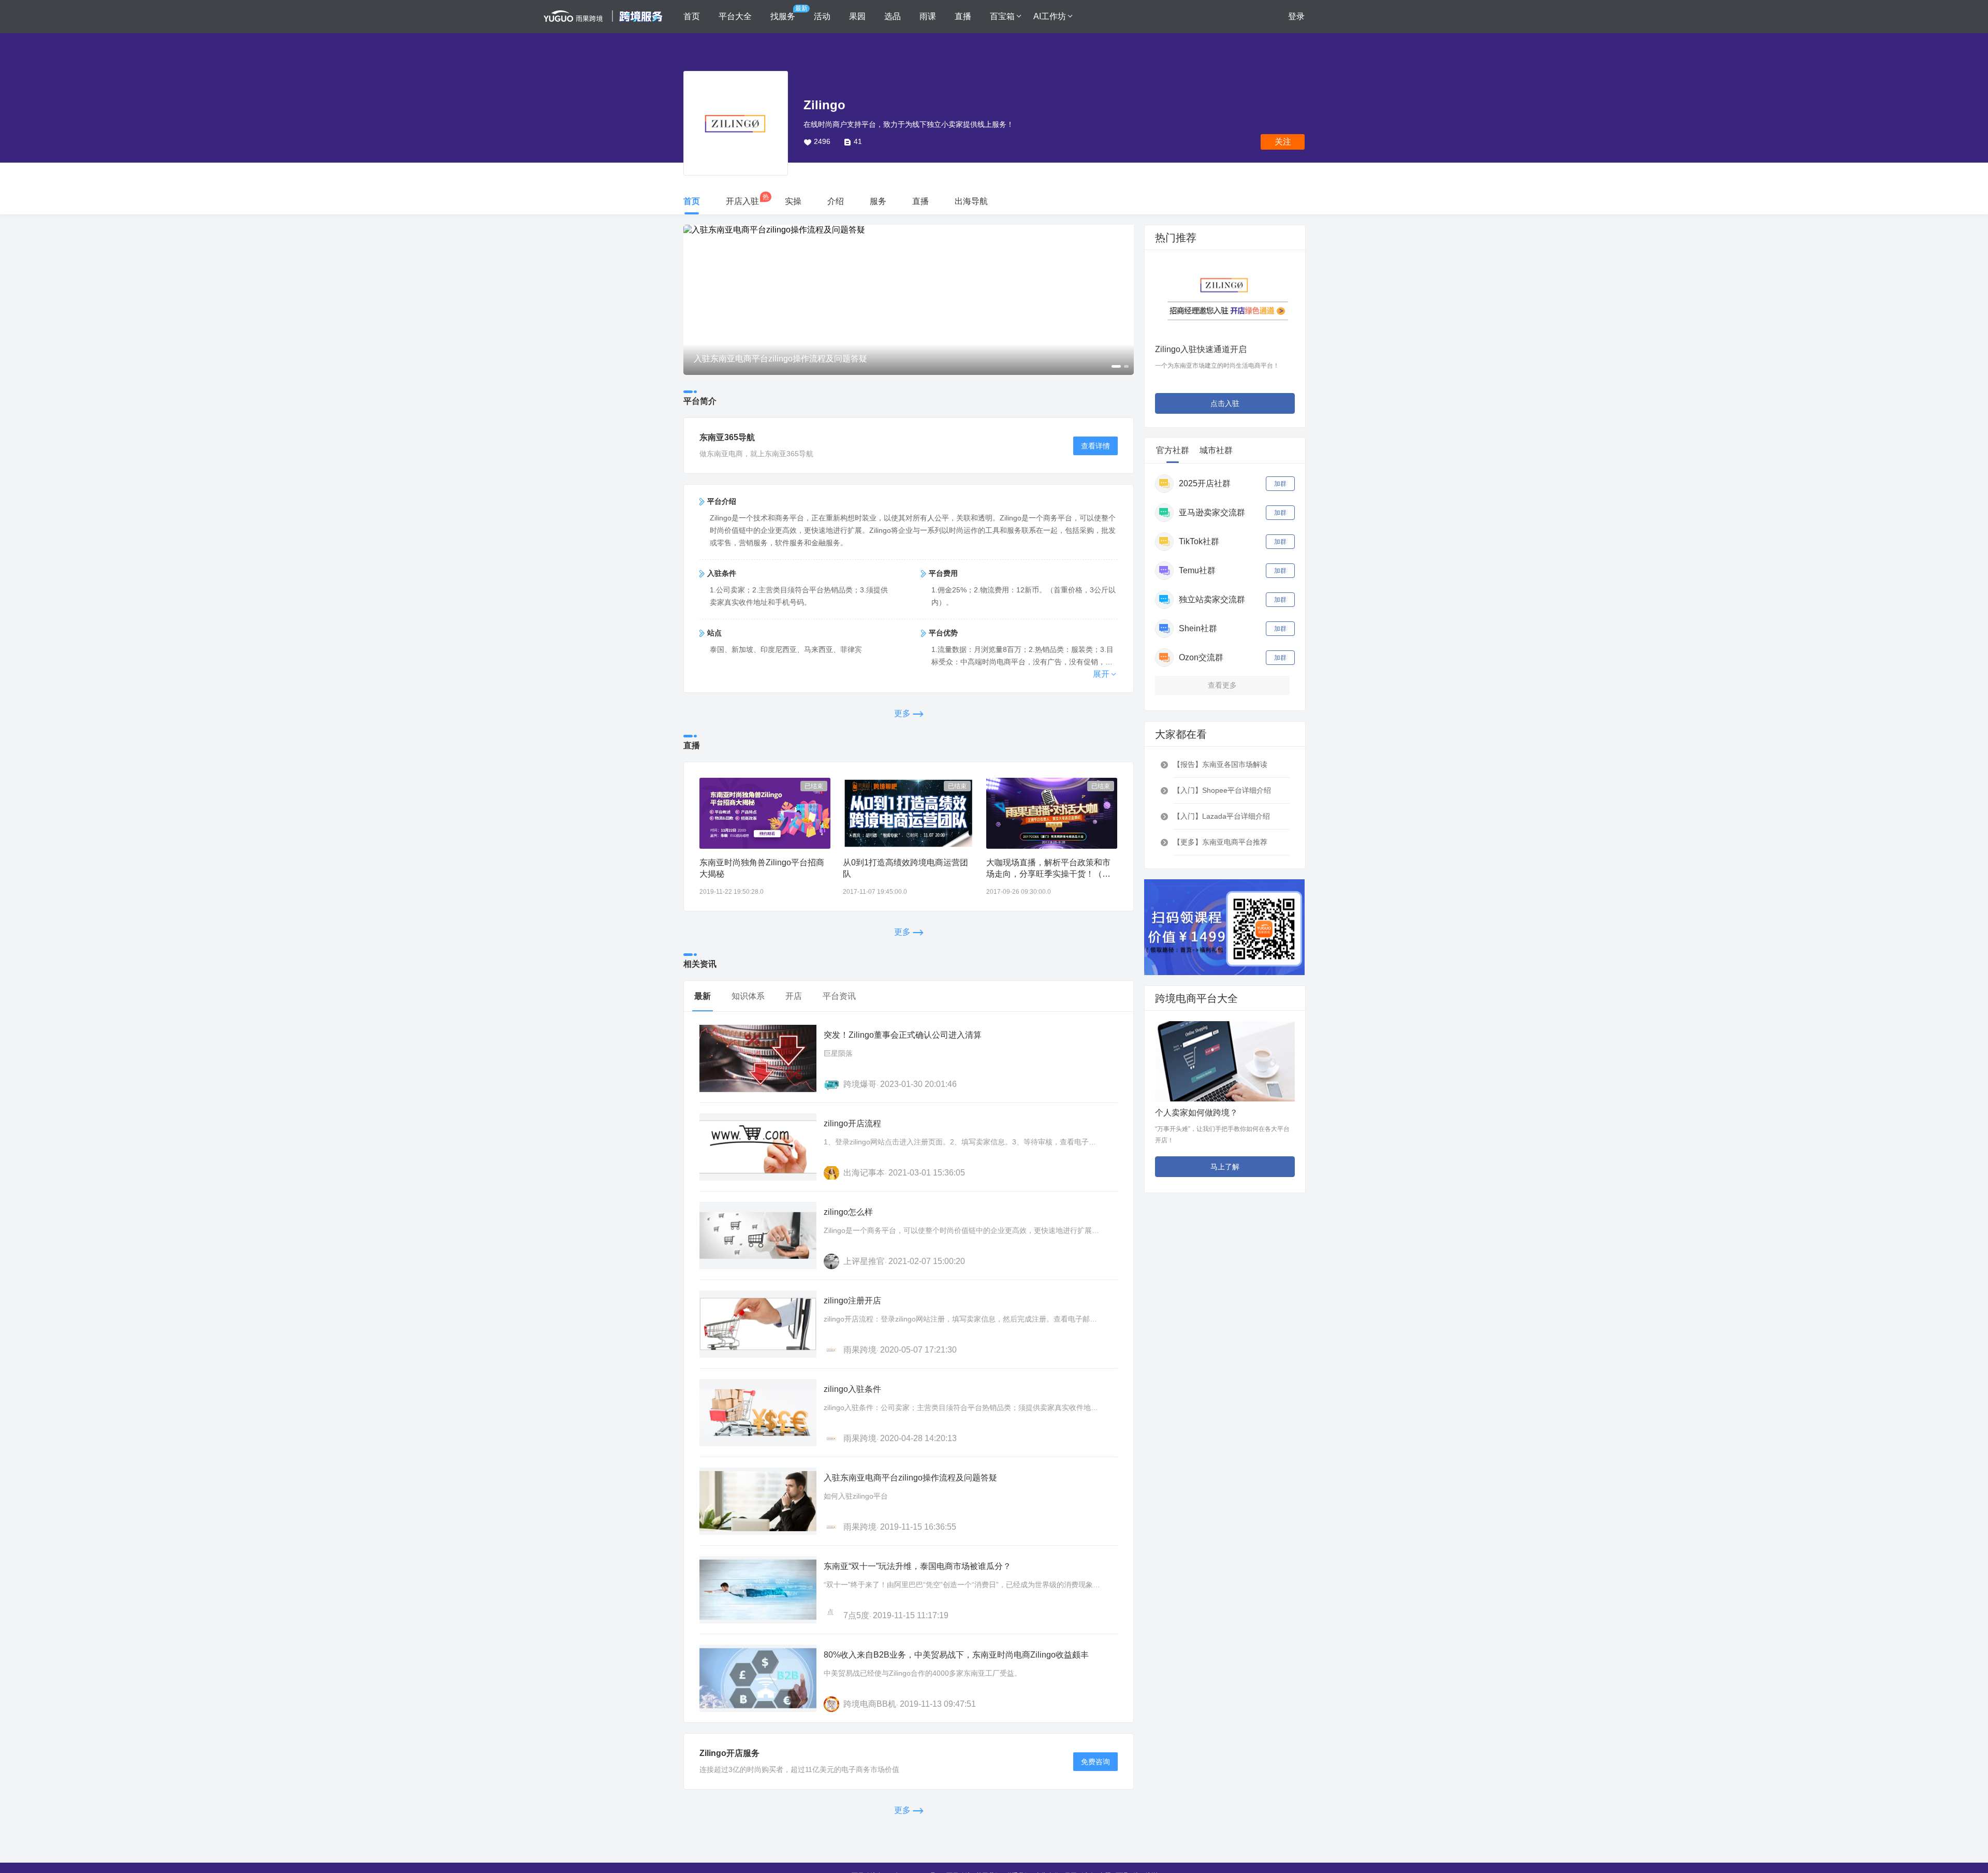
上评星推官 (864, 1261)
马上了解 (1225, 1167)
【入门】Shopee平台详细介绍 (1222, 790)
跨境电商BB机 (870, 1704)
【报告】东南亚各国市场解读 (1220, 764)
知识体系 (748, 996)
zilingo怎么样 (848, 1212)
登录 (1296, 16)
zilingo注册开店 (852, 1301)
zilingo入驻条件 (852, 1389)
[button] (692, 300)
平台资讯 (839, 996)
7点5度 (856, 1615)
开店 (794, 996)
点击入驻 (1225, 403)
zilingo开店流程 (852, 1123)
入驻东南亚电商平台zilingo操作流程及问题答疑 (910, 1478)
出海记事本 (864, 1173)
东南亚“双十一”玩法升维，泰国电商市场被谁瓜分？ (917, 1566)
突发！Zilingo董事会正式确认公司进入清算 (903, 1035)
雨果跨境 (860, 1350)
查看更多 (1222, 685)
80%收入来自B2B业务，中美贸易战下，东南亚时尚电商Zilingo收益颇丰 (956, 1655)
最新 (703, 996)
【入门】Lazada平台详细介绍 (1222, 816)
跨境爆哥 (860, 1084)
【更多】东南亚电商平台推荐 (1220, 842)
